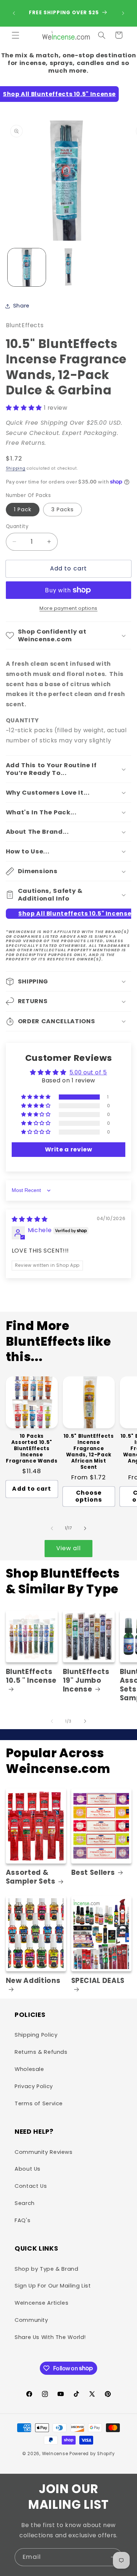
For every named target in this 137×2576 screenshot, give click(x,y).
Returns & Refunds (41, 2052)
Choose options (89, 1496)
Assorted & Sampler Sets (31, 1877)
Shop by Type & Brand (47, 2269)
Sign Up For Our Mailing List (53, 2286)
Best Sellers (93, 1873)
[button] (15, 35)
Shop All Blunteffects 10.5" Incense (59, 94)
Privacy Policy (34, 2086)
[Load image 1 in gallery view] (27, 267)
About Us (28, 2169)
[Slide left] (52, 1528)
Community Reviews (44, 2152)
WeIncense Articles (41, 2303)
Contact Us (31, 2186)
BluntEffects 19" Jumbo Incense (86, 1681)
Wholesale (29, 2069)
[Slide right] (85, 1528)
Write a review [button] (69, 1149)
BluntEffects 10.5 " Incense (31, 1676)
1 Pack (23, 509)
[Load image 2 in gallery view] (68, 267)
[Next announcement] (123, 13)
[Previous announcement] (14, 13)
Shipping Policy (36, 2035)
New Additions (33, 1981)
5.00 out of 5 (88, 1072)
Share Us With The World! (50, 2337)
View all (68, 1548)
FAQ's (22, 2220)
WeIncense (55, 2454)
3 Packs (62, 509)
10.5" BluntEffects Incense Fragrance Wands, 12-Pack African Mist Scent (89, 1452)
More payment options (68, 608)
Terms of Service (39, 2103)
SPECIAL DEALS (98, 1981)
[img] (30, 1219)
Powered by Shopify (92, 2454)
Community (31, 2320)
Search (25, 2203)
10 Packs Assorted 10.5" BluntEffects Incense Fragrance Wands (32, 1449)
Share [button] (21, 306)
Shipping (16, 468)
